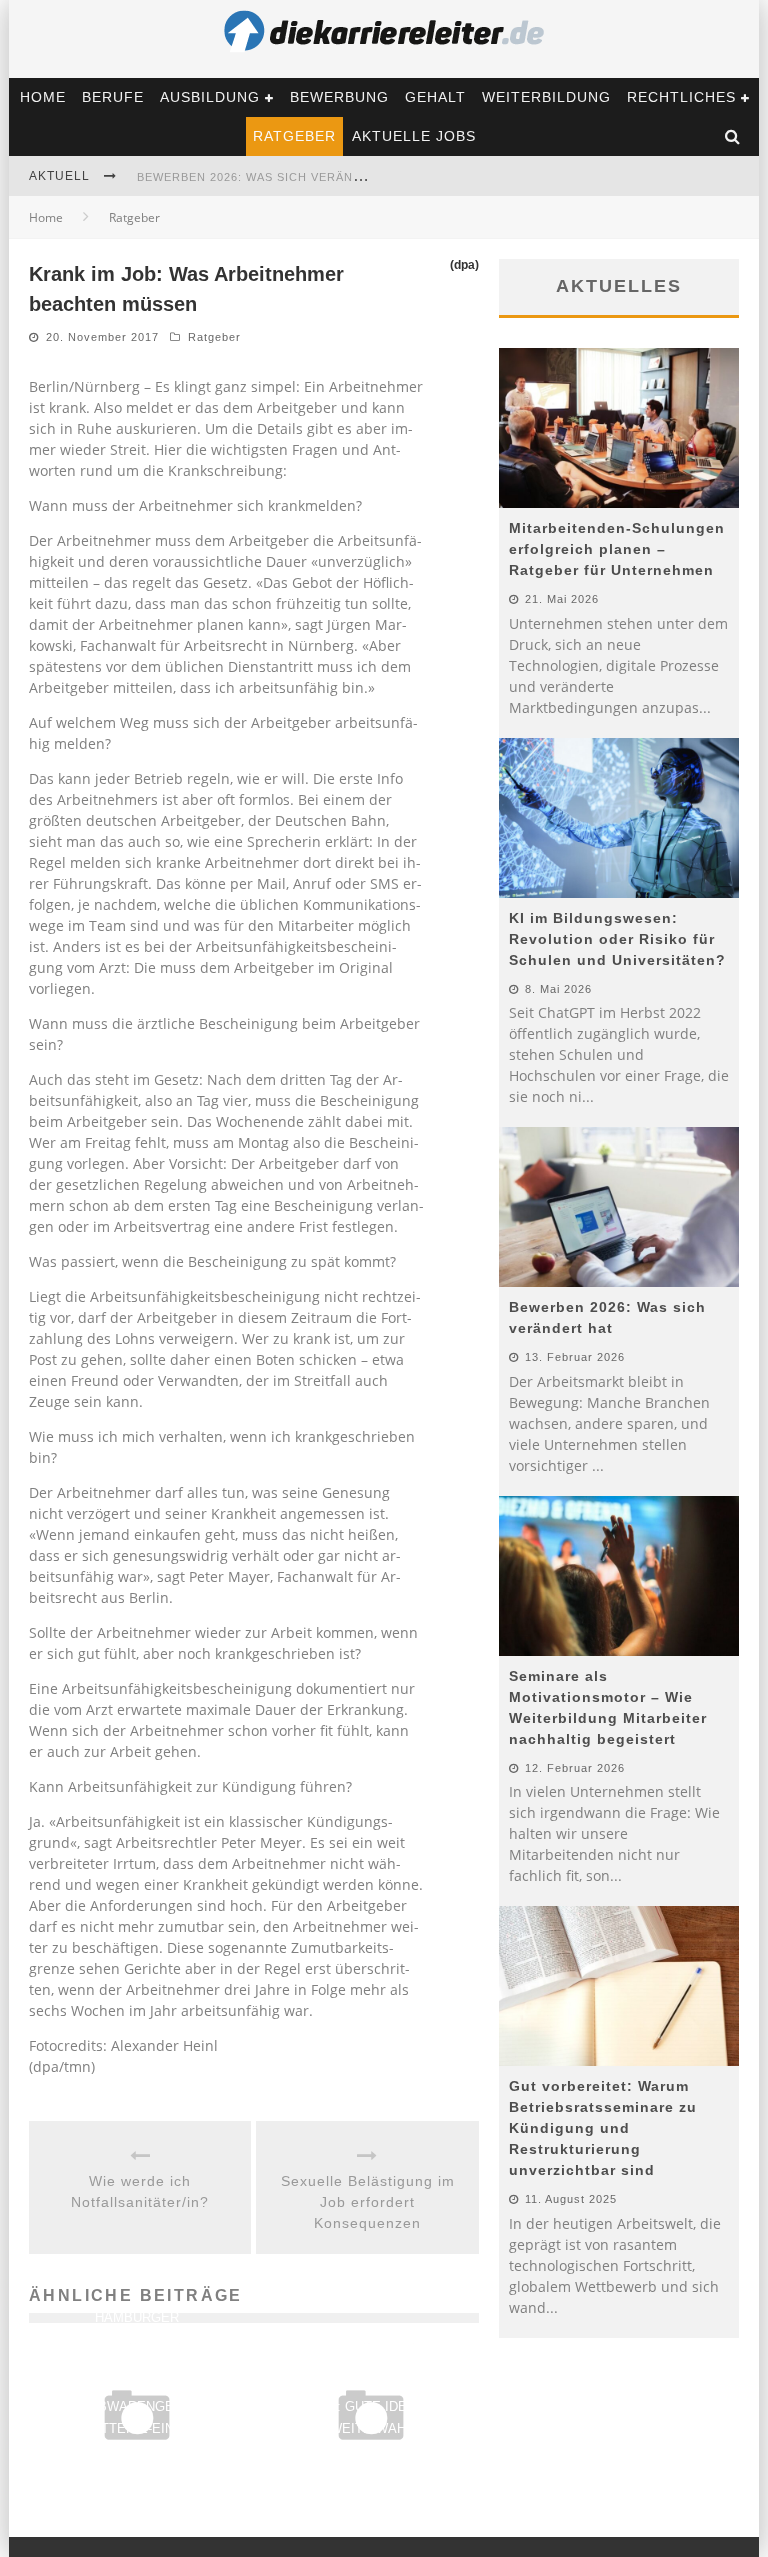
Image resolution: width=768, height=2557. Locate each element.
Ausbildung (210, 97)
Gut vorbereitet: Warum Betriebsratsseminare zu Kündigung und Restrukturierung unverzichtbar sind (603, 2128)
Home (43, 97)
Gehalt (435, 97)
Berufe (113, 97)
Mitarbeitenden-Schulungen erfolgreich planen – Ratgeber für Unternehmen (617, 549)
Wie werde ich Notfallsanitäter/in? (140, 2191)
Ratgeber (294, 136)
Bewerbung (339, 97)
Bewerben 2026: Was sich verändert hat (276, 177)
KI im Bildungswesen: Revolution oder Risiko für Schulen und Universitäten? (617, 939)
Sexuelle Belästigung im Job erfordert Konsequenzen (368, 2202)
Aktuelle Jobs (414, 136)
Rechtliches (681, 97)
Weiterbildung (546, 97)
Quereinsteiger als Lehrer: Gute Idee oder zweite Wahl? (371, 2406)
